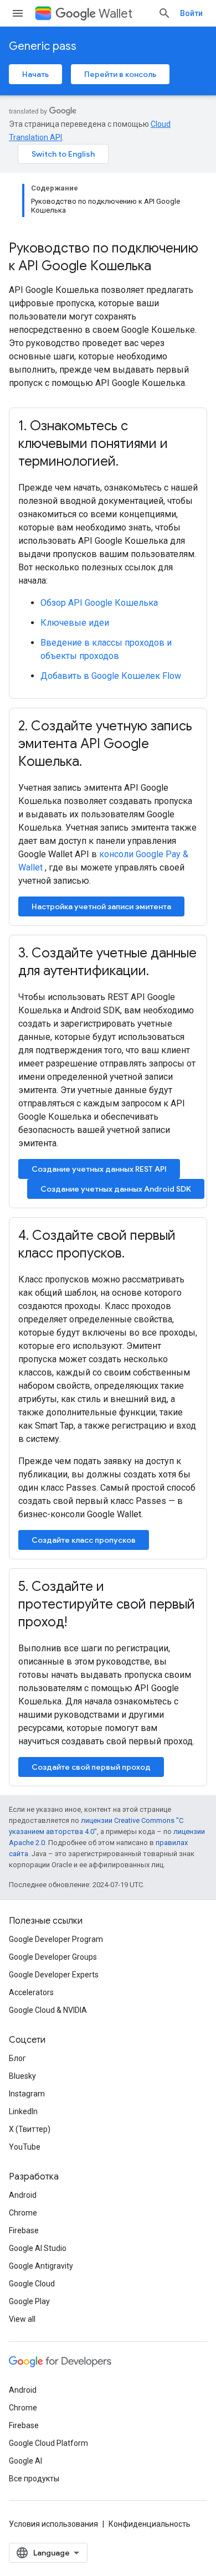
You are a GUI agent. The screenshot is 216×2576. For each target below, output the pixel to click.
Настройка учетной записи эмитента (101, 906)
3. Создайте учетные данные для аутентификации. (107, 962)
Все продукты (34, 2479)
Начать (35, 74)
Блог (17, 2058)
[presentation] (108, 257)
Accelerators (31, 1992)
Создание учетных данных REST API (99, 1169)
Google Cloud (32, 2284)
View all (22, 2319)
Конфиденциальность (150, 2524)
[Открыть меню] (18, 13)
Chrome (23, 2213)
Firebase (24, 2230)
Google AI (25, 2461)
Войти (191, 13)
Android (23, 2195)
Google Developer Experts (54, 1975)
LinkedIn (23, 2111)
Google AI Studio (38, 2248)
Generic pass (43, 46)
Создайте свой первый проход (91, 1767)
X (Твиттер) (30, 2129)
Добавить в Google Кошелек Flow (111, 676)
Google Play (29, 2301)
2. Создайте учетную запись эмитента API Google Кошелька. (105, 744)
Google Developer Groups (53, 1957)
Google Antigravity (41, 2266)
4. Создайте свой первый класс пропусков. (97, 1244)
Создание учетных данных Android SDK (116, 1189)
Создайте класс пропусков (84, 1540)
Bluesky (22, 2076)
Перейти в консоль (120, 74)
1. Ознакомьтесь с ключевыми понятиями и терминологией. (93, 444)
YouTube (25, 2147)
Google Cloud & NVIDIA (48, 2010)
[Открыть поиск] (164, 13)
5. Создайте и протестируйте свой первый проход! (107, 1604)
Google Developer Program (56, 1939)
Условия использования (53, 2524)
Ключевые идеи (75, 623)
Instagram (27, 2094)
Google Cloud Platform (48, 2443)
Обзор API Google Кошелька (99, 603)
